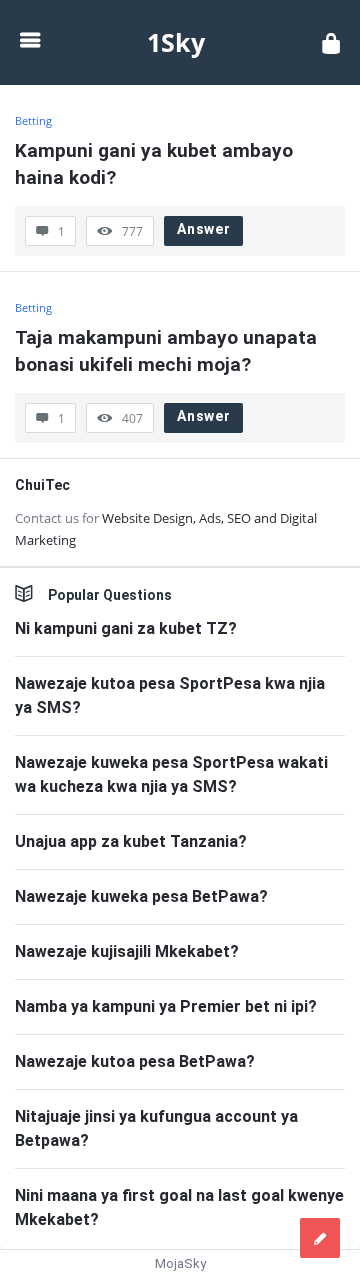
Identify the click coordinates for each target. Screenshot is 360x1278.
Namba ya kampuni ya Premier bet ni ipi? (166, 1006)
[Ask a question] (320, 1238)
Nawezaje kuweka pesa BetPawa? (141, 896)
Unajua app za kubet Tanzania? (131, 841)
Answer (204, 229)
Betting (33, 307)
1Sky (176, 42)
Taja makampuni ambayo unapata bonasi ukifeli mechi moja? (168, 351)
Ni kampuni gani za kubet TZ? (126, 628)
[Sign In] (331, 42)
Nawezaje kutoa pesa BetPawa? (135, 1061)
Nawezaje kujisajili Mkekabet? (127, 951)
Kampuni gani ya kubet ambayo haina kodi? (156, 164)
